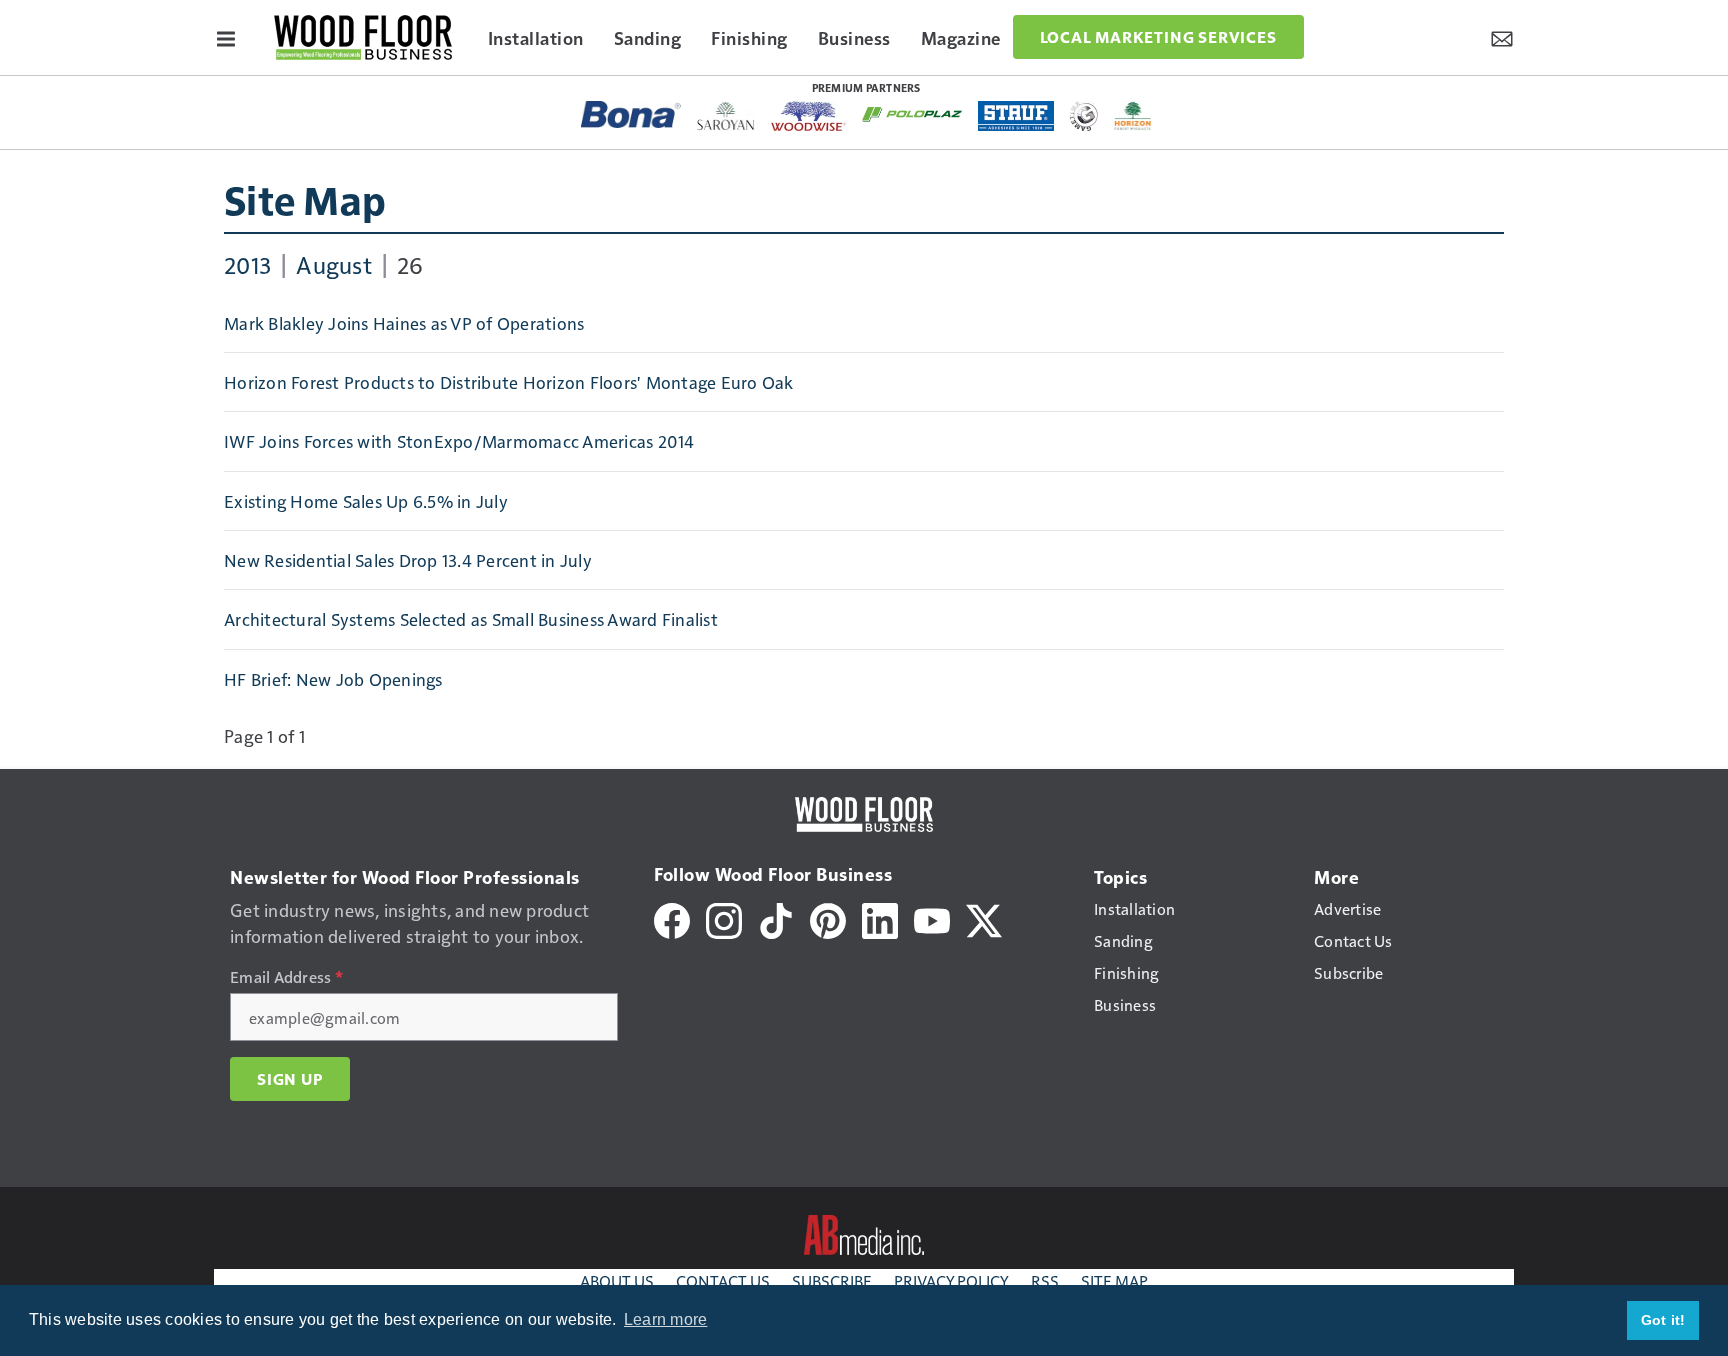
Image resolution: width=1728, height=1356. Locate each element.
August (334, 264)
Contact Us (723, 1280)
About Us (617, 1280)
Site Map (305, 199)
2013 (247, 264)
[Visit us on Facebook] (672, 917)
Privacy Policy (951, 1280)
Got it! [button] (1663, 1320)
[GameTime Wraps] (1084, 116)
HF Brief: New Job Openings (333, 679)
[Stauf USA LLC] (1016, 116)
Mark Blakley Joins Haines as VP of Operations (404, 323)
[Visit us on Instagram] (724, 917)
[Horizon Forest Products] (1133, 116)
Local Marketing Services (1158, 37)
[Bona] (631, 114)
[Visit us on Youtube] (932, 917)
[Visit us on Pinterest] (828, 917)
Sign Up (290, 1079)
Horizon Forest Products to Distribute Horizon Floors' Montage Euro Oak (509, 382)
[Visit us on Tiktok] (776, 917)
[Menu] (226, 37)
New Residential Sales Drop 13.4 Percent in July (408, 560)
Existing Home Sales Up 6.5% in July (366, 501)
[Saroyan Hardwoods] (726, 116)
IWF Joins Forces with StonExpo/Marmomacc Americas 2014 (459, 441)
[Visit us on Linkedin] (880, 917)
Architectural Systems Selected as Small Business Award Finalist (471, 619)
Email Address (286, 977)
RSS (1045, 1280)
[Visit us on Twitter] (984, 917)
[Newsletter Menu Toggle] (1502, 37)
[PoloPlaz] (912, 113)
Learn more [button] (666, 1319)
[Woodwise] (808, 116)
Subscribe (832, 1280)
